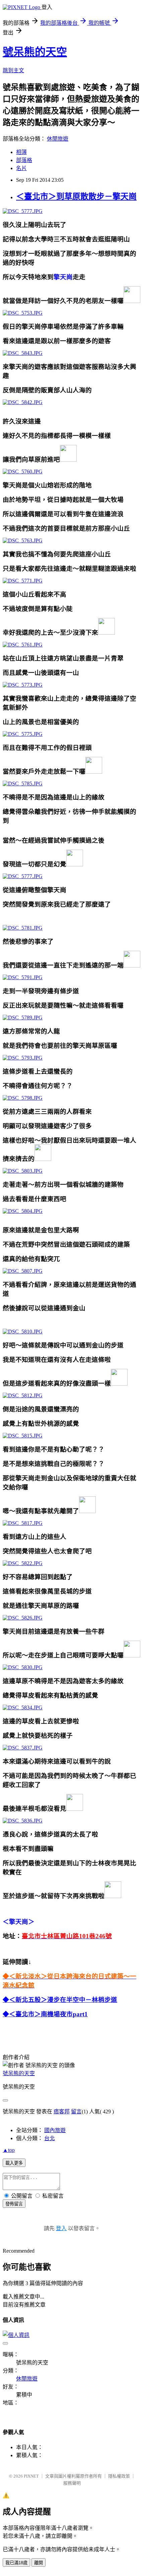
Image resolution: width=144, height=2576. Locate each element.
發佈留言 (14, 2204)
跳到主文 (13, 70)
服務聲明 (72, 2483)
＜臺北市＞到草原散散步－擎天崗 (76, 197)
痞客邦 (62, 2112)
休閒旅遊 (58, 139)
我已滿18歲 (16, 2563)
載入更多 (14, 2163)
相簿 (21, 152)
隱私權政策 (119, 2476)
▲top (9, 2150)
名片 (21, 168)
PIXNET (31, 2476)
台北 (50, 2138)
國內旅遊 (55, 2130)
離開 (39, 2563)
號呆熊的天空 (35, 52)
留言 (76, 2112)
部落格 (24, 160)
